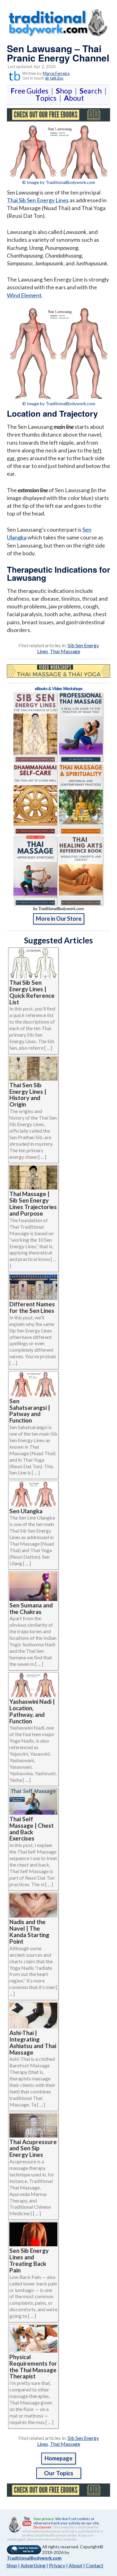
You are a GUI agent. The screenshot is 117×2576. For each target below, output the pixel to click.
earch (92, 91)
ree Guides (31, 91)
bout (74, 98)
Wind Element (24, 295)
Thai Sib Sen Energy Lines (38, 200)
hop (65, 91)
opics (47, 98)
